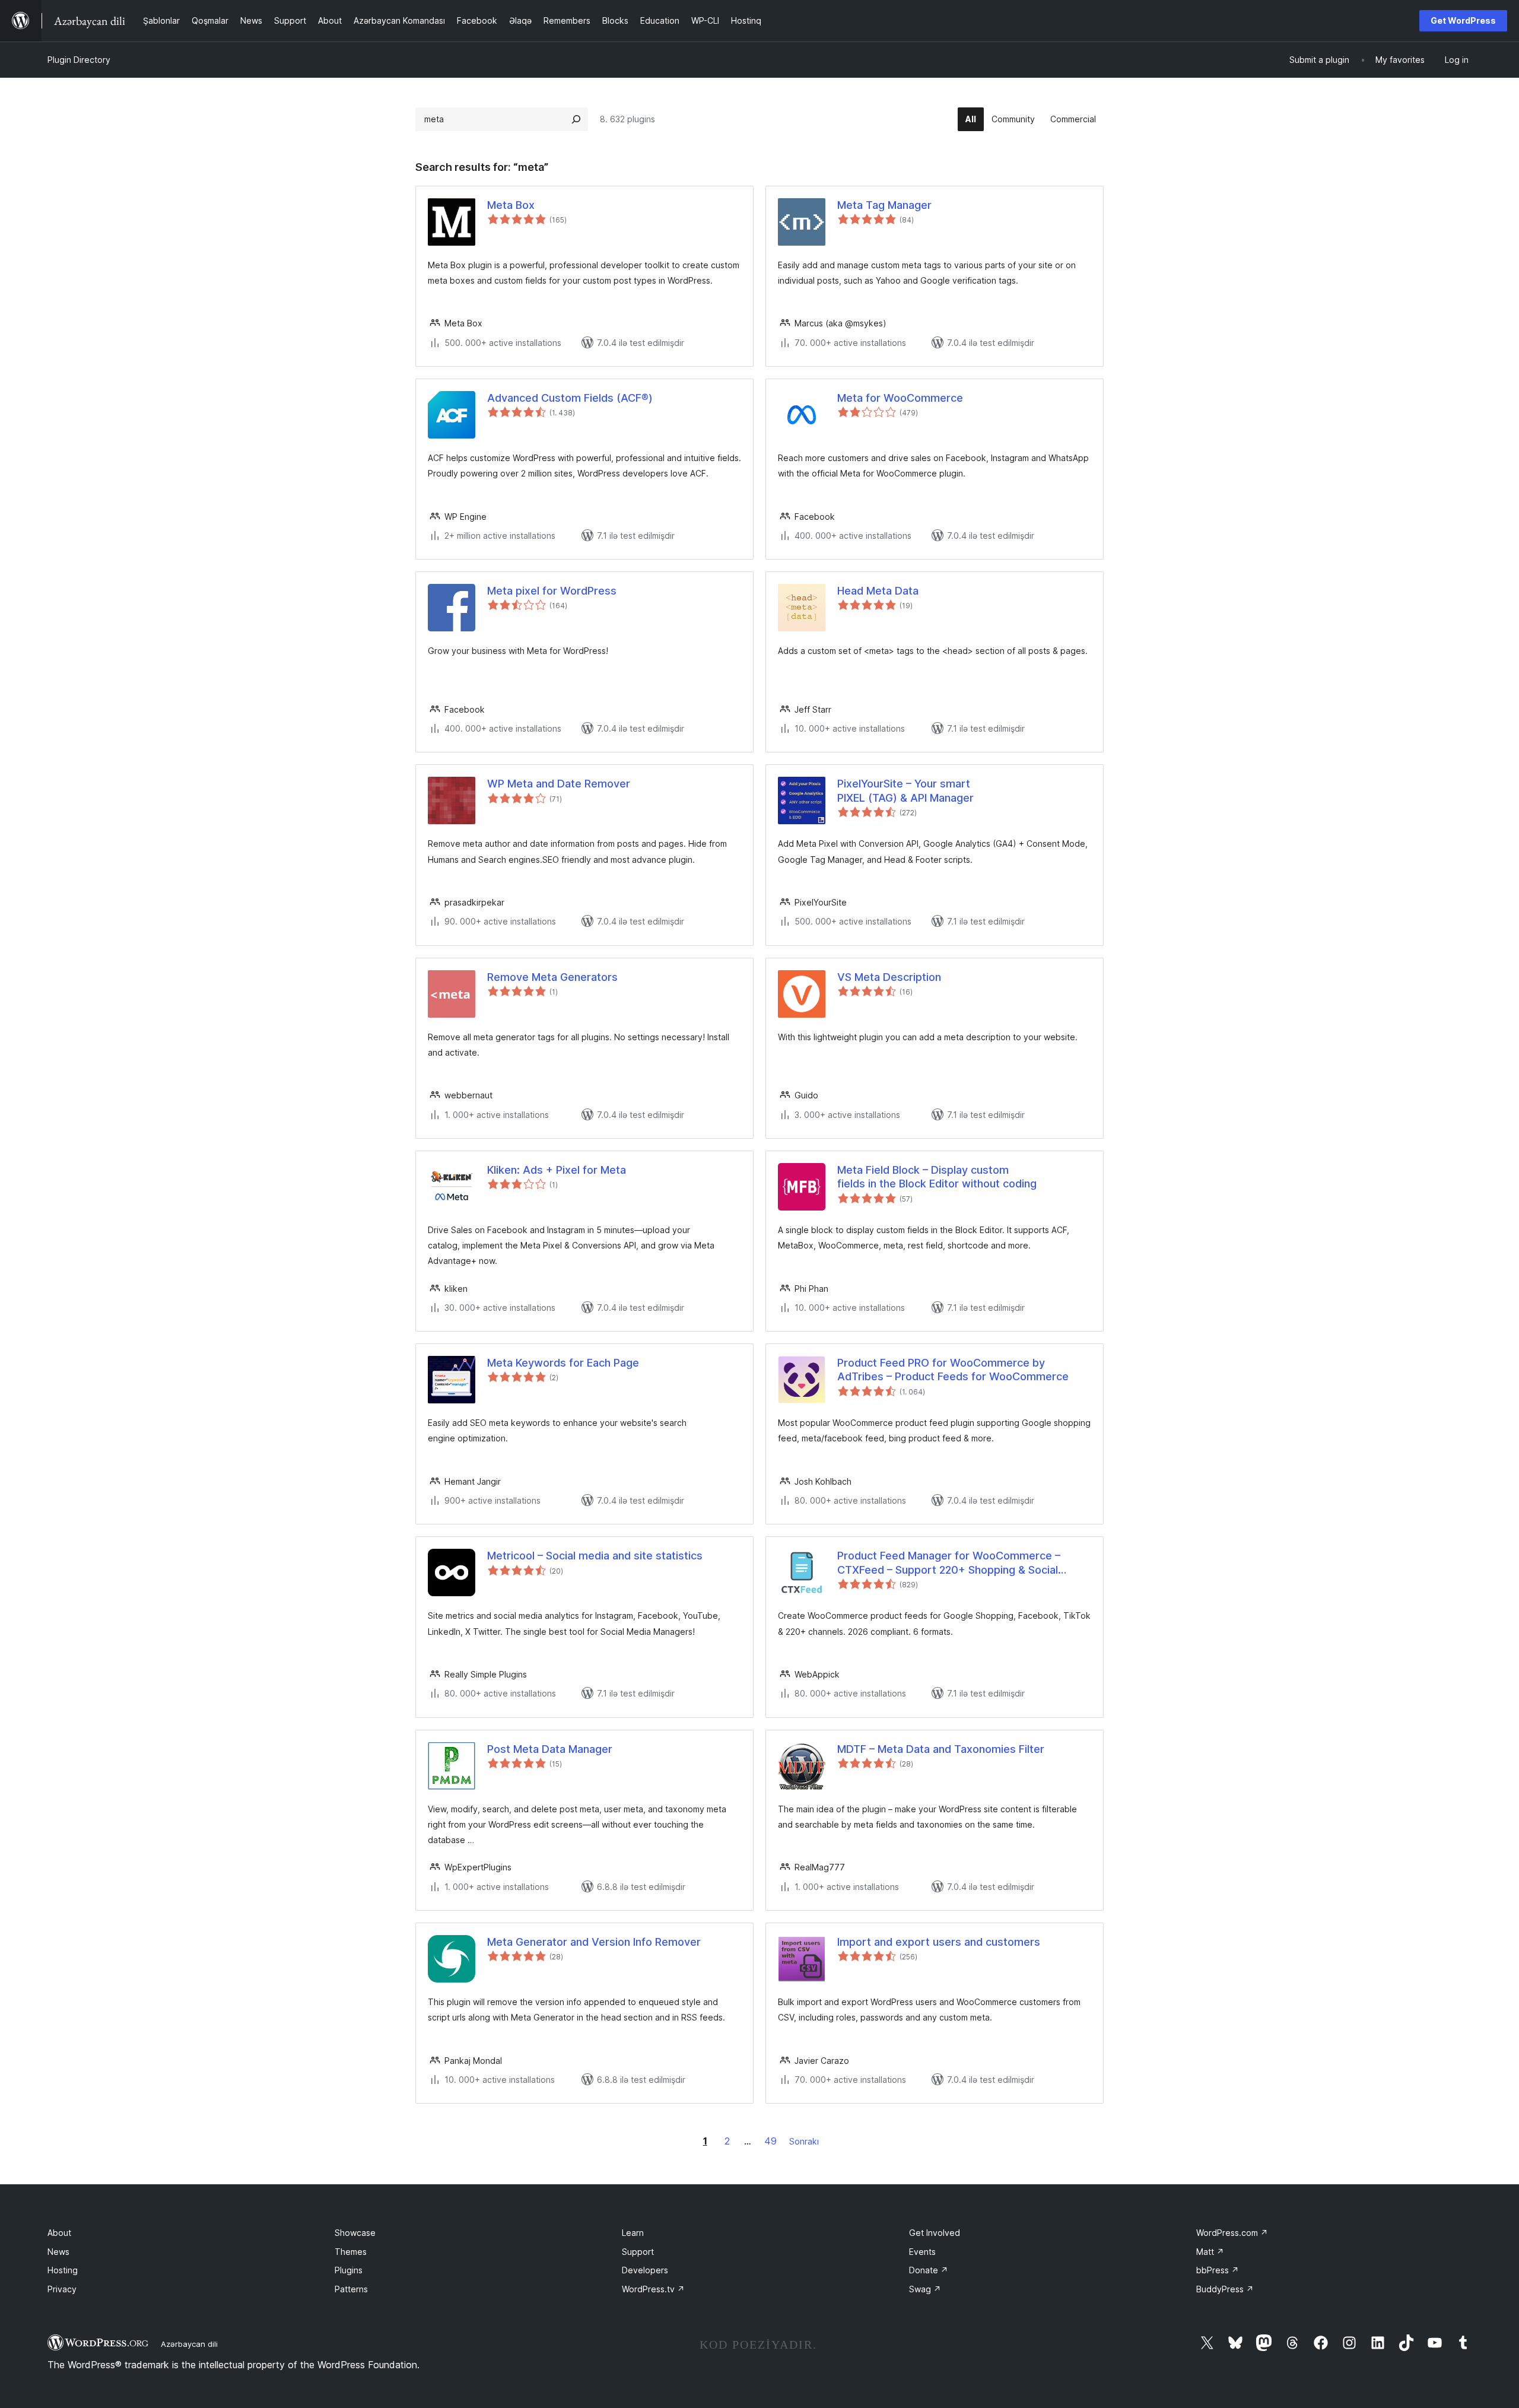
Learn (633, 2233)
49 (770, 2141)
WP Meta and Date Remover (559, 784)
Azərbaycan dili (189, 2344)
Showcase (355, 2233)
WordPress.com (1232, 2233)
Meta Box (511, 205)
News (58, 2252)
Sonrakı (804, 2141)
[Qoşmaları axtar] (576, 119)
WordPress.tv (653, 2289)
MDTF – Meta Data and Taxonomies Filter (941, 1749)
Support (638, 2252)
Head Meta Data (878, 591)
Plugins (349, 2270)
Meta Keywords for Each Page (563, 1363)
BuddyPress (1225, 2289)
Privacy (62, 2289)
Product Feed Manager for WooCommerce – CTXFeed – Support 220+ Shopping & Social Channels (949, 1563)
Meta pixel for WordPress (552, 591)
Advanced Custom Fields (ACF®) (570, 398)
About (59, 2233)
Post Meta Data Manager (550, 1749)
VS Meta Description (889, 977)
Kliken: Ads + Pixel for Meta (557, 1170)
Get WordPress (1463, 20)
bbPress (1218, 2270)
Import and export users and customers (939, 1942)
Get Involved (935, 2233)
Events (922, 2252)
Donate (929, 2270)
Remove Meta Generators (552, 977)
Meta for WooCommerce (900, 398)
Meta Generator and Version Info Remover (594, 1942)
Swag (925, 2289)
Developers (645, 2270)
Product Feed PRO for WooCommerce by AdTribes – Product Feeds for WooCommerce (953, 1370)
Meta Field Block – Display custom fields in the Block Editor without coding (937, 1177)
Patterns (351, 2289)
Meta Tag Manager (884, 205)
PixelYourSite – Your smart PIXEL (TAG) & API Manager (905, 790)
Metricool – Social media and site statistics (595, 1556)
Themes (351, 2252)
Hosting (63, 2270)
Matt (1210, 2252)
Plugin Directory (79, 60)
